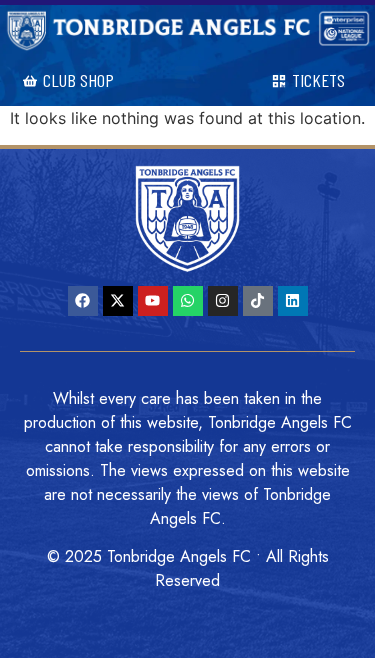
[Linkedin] (293, 301)
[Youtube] (153, 301)
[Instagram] (223, 301)
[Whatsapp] (188, 301)
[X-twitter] (118, 301)
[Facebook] (83, 301)
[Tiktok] (258, 301)
